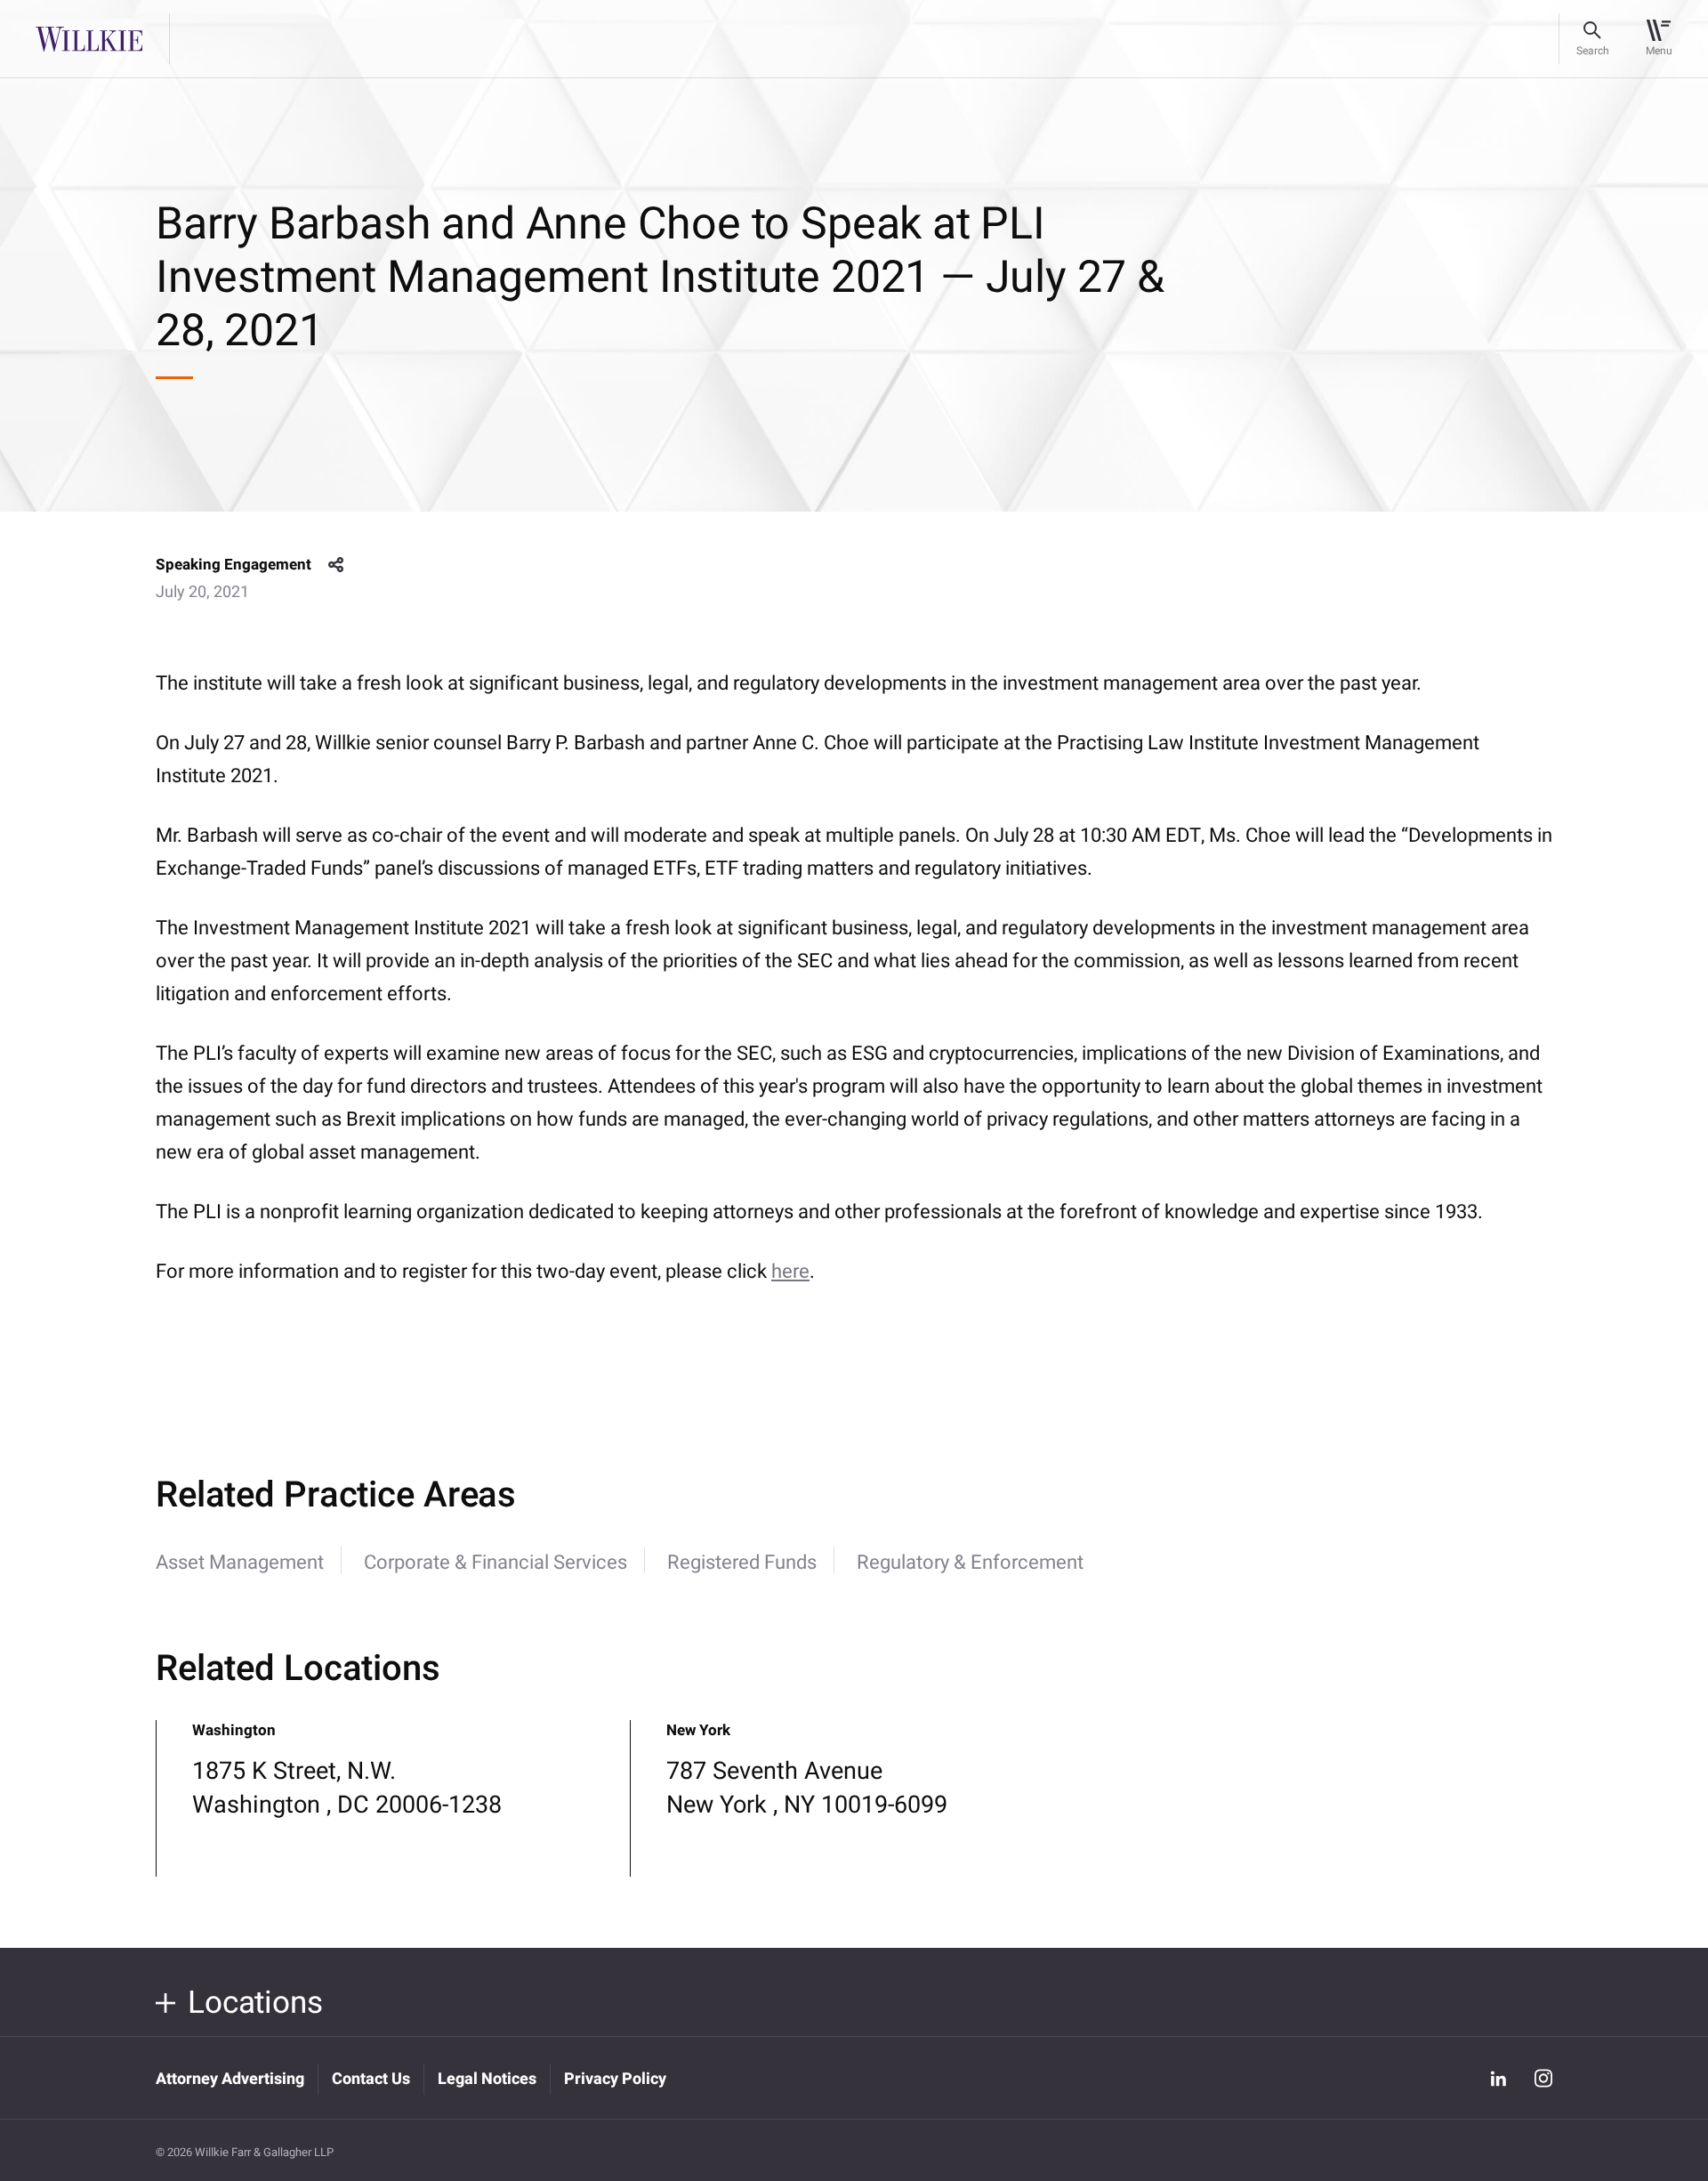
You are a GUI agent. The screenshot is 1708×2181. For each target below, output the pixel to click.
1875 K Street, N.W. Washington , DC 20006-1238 (347, 1788)
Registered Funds (742, 1563)
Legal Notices (487, 2079)
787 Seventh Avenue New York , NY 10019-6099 (807, 1788)
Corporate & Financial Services (495, 1563)
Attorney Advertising (230, 2079)
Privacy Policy (615, 2079)
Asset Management (240, 1563)
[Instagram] (1543, 2078)
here (790, 1272)
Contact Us (371, 2079)
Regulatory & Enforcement (970, 1563)
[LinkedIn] (1498, 2078)
